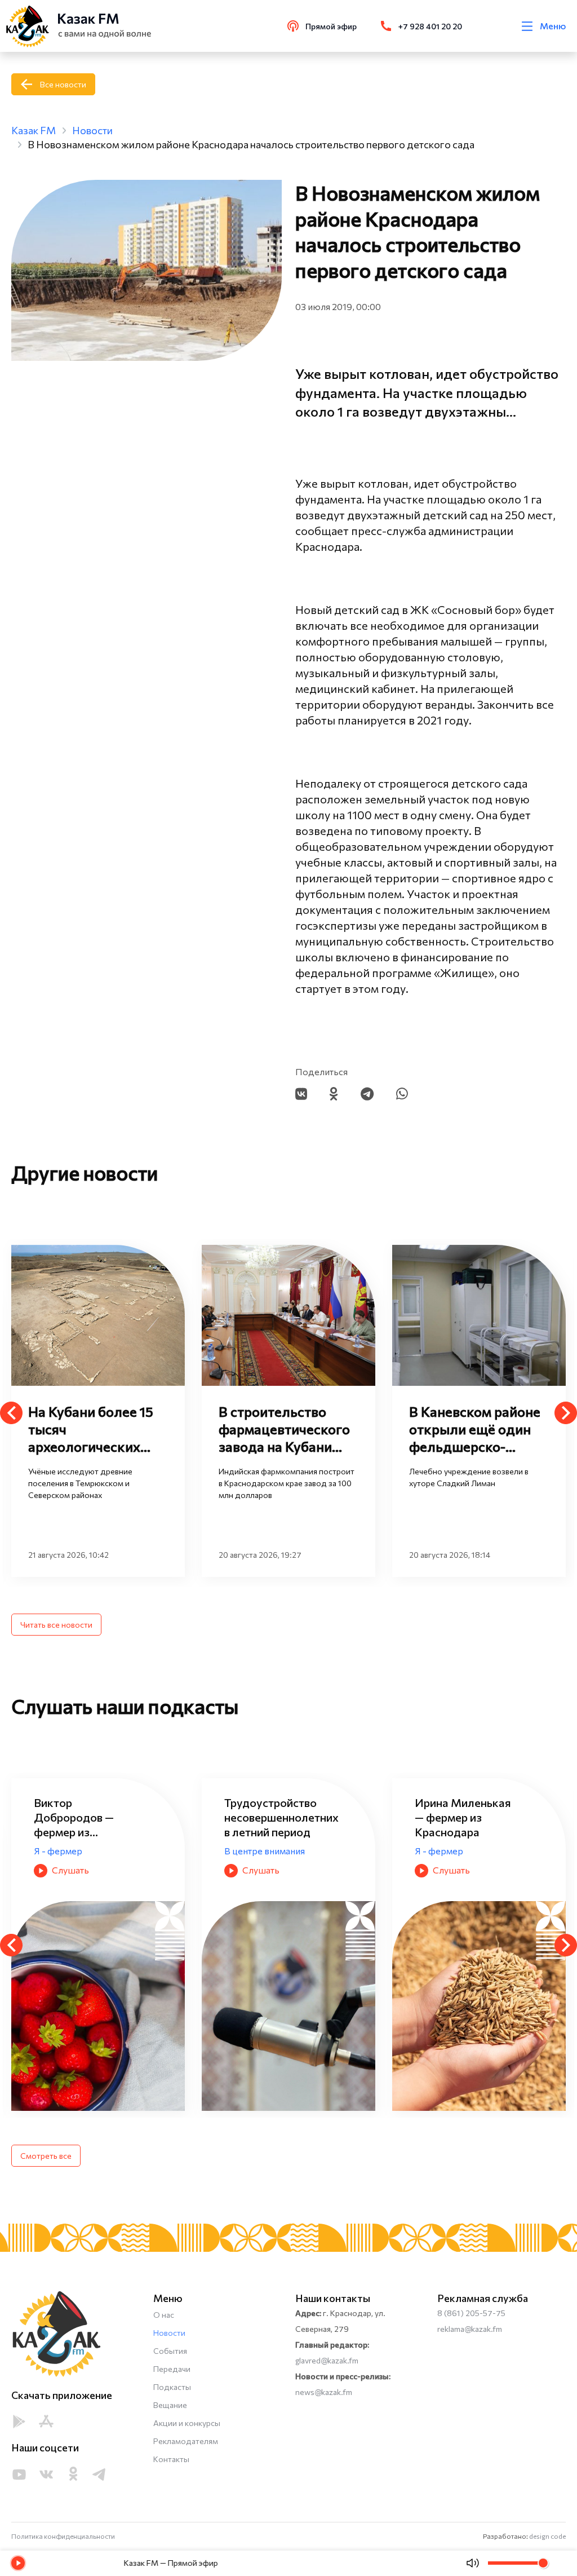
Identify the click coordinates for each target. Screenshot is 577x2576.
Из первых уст (344, 1821)
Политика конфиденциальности (63, 2536)
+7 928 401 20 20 (430, 26)
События (170, 2351)
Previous (11, 1413)
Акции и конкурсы (187, 2423)
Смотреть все (46, 2156)
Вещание (170, 2405)
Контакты (171, 2459)
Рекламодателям (186, 2441)
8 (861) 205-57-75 (471, 2313)
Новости (169, 2333)
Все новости (63, 84)
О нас (164, 2315)
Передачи (172, 2369)
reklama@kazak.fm (470, 2329)
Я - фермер (147, 1851)
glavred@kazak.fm (327, 2360)
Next (566, 1413)
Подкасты (172, 2387)
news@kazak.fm (324, 2392)
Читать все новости (56, 1625)
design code (547, 2536)
